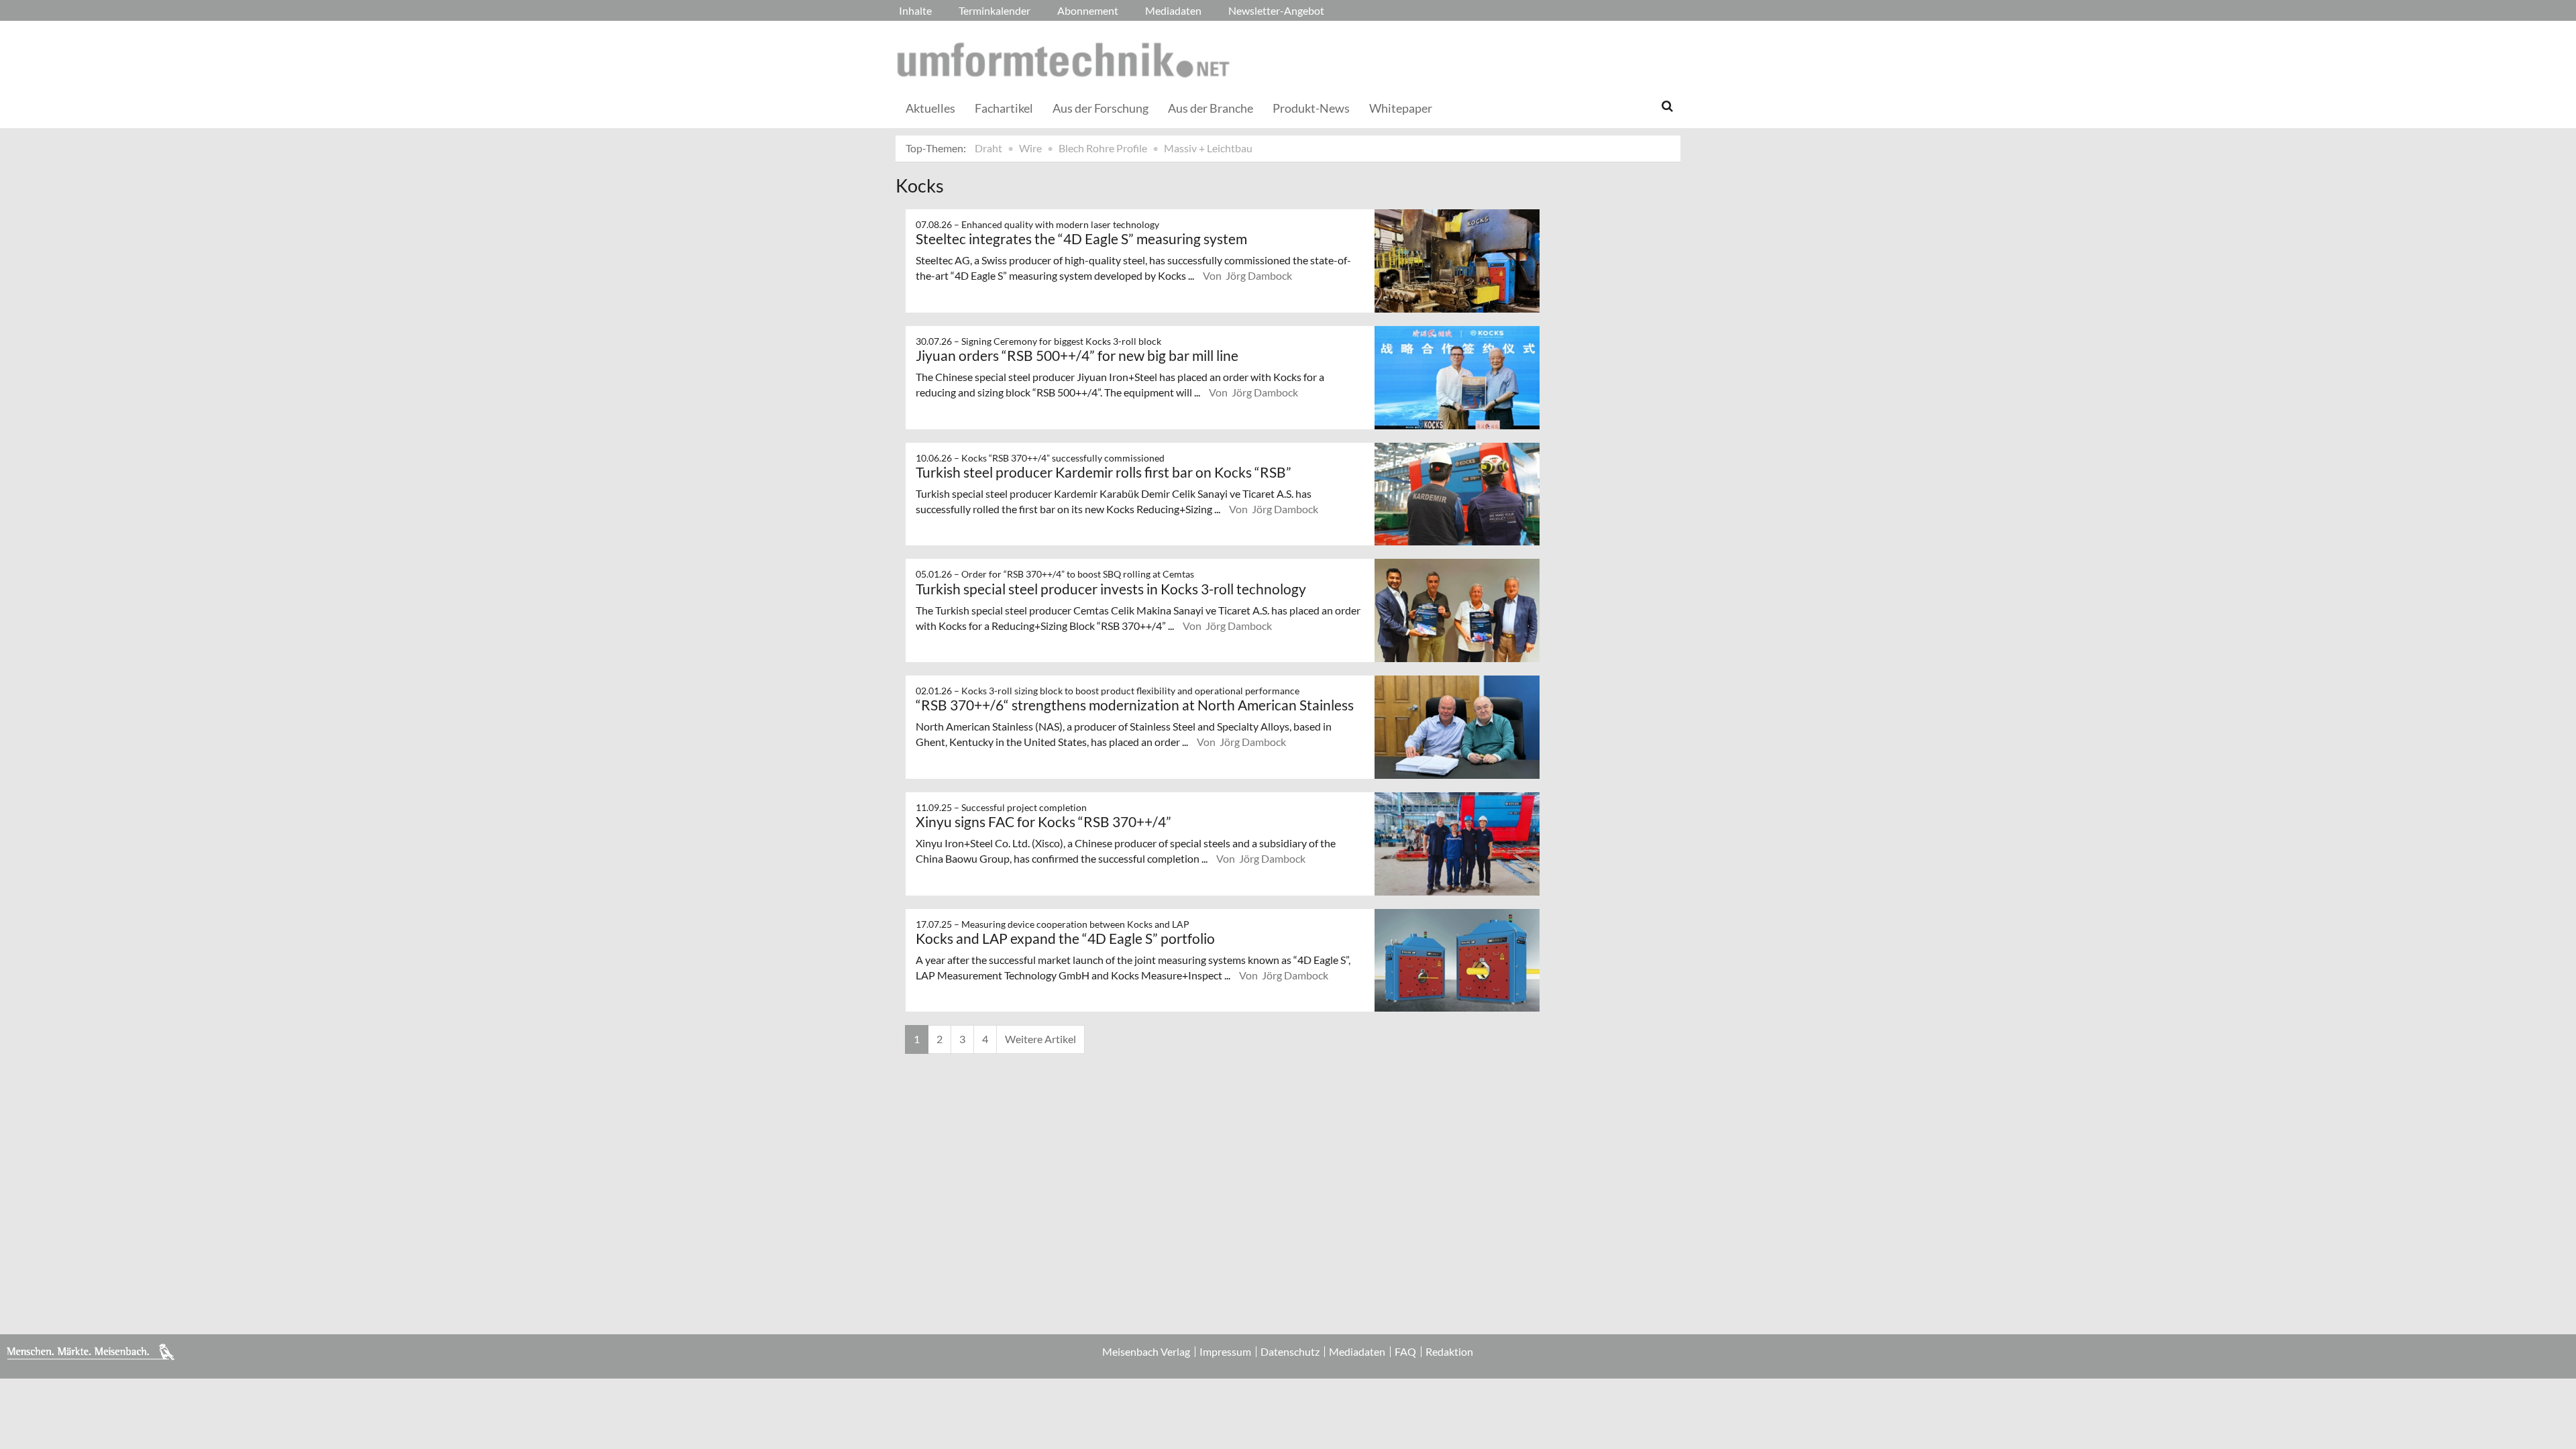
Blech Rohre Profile (1103, 148)
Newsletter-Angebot (1276, 10)
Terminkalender (995, 10)
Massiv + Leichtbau (1208, 148)
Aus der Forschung (1101, 108)
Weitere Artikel (1040, 1039)
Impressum (1225, 1352)
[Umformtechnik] (1063, 60)
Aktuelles (930, 108)
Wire (1030, 148)
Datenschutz (1290, 1352)
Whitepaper (1401, 108)
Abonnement (1088, 10)
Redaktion (1449, 1352)
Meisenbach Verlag (1146, 1352)
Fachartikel (1004, 108)
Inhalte (915, 10)
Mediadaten (1173, 10)
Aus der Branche (1211, 108)
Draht (988, 148)
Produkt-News (1311, 108)
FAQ (1405, 1352)
